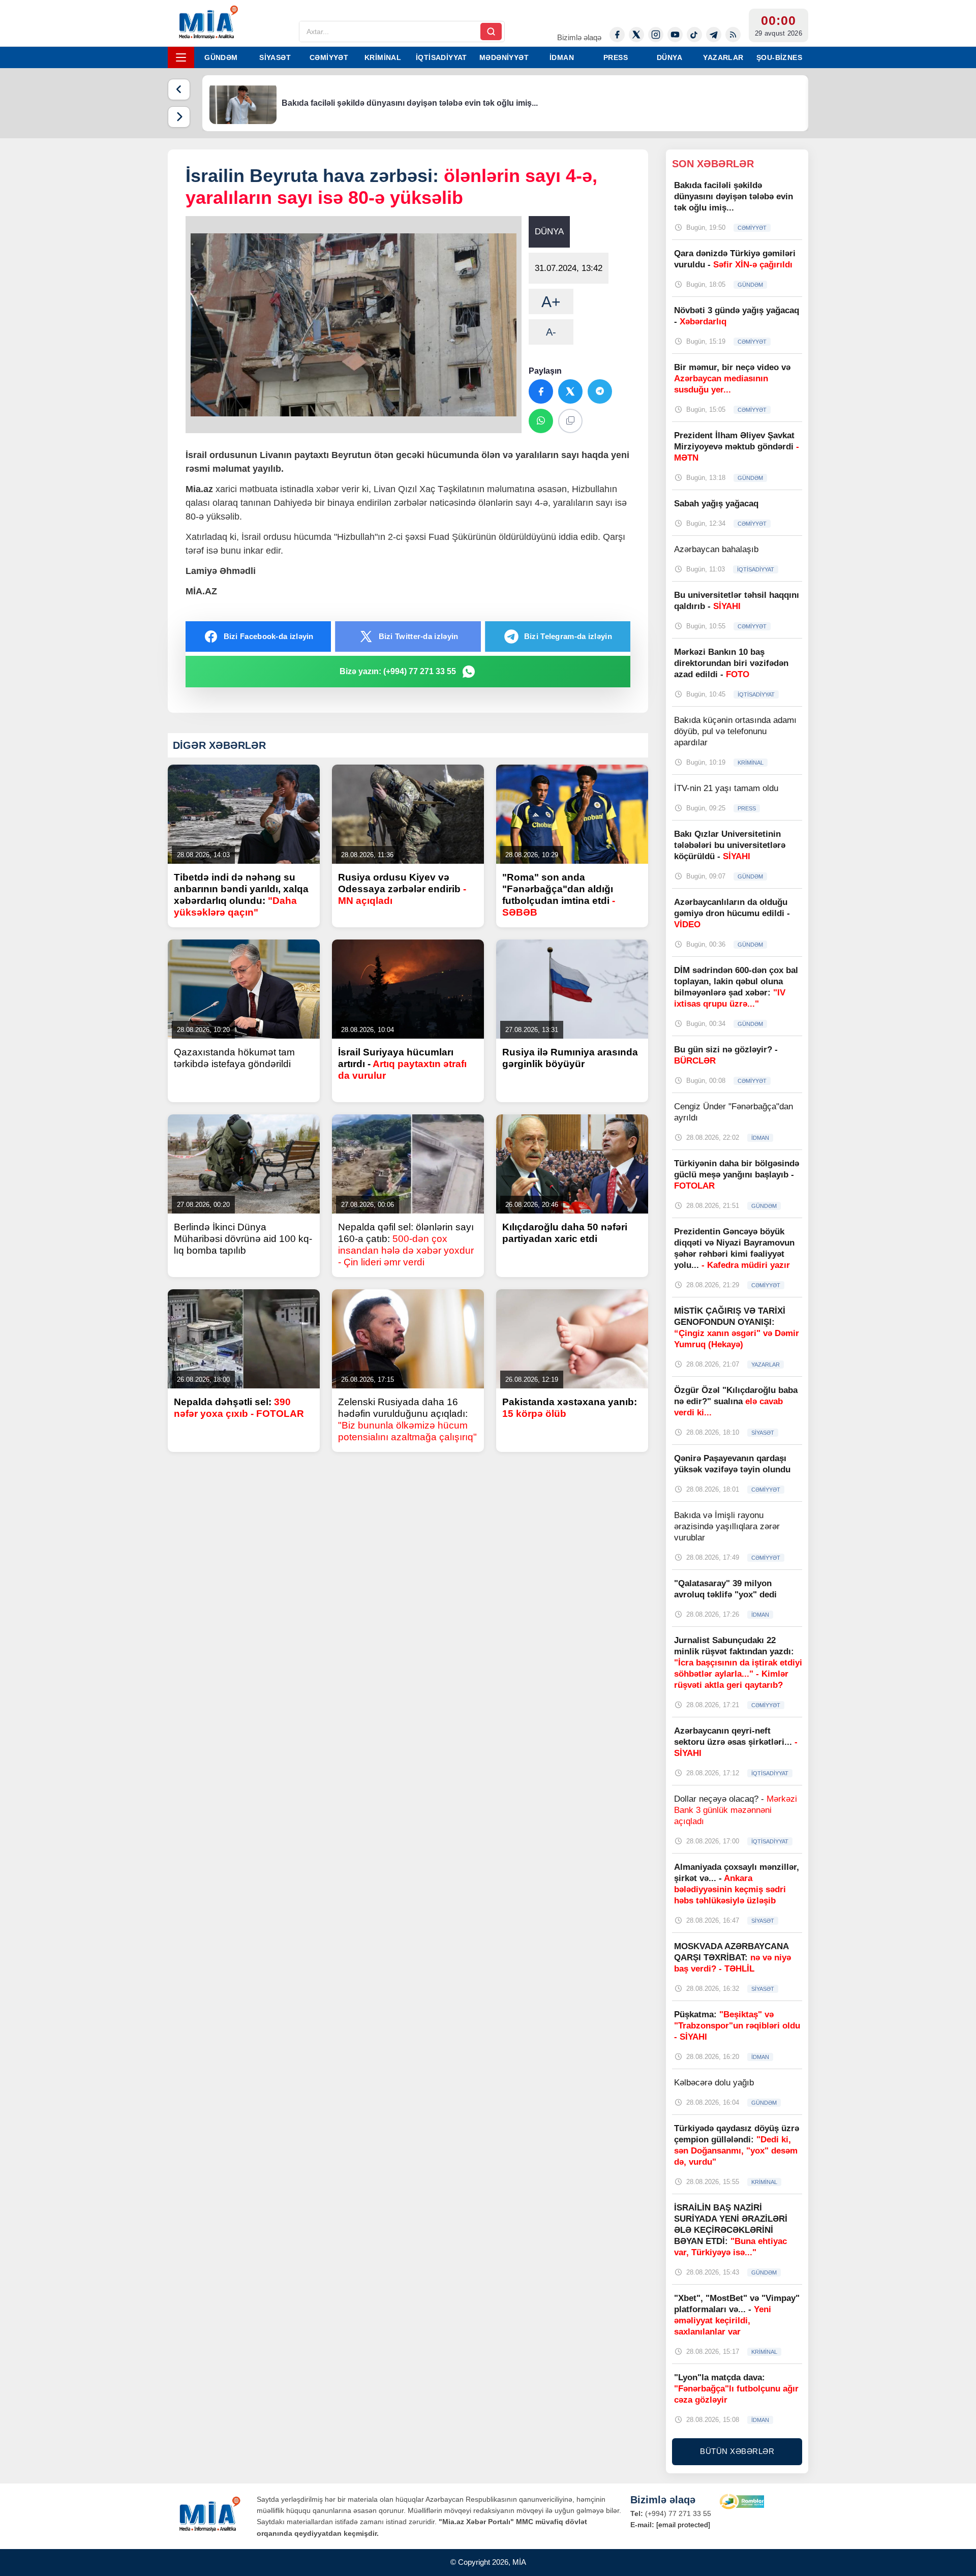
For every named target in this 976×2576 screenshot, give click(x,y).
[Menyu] (181, 57)
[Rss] (733, 35)
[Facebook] (617, 35)
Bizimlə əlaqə (579, 37)
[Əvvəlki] (179, 89)
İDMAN (562, 57)
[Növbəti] (179, 117)
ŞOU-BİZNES (779, 57)
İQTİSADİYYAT (441, 57)
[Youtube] (675, 35)
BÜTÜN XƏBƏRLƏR (737, 2451)
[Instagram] (656, 35)
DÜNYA (669, 57)
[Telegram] (714, 35)
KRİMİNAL (383, 57)
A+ (551, 302)
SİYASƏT (275, 57)
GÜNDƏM (221, 57)
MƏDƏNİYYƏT (504, 57)
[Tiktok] (694, 35)
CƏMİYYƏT (329, 57)
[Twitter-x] (636, 35)
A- (551, 332)
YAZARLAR (723, 57)
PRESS (616, 57)
